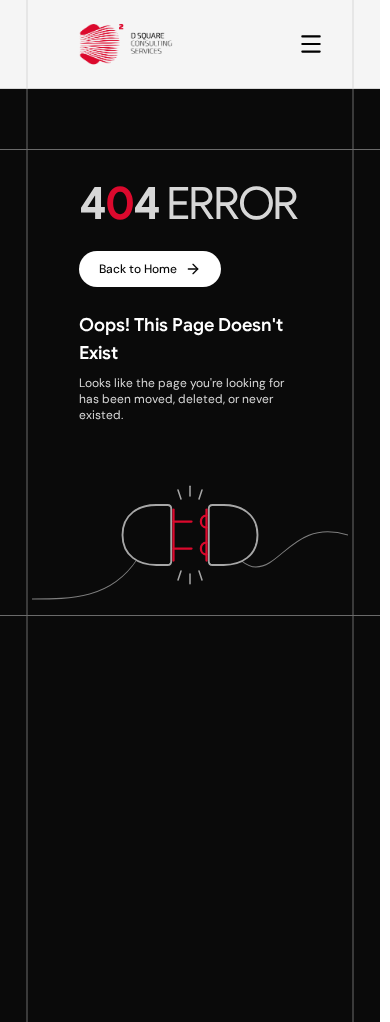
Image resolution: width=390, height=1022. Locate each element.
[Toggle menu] (311, 44)
